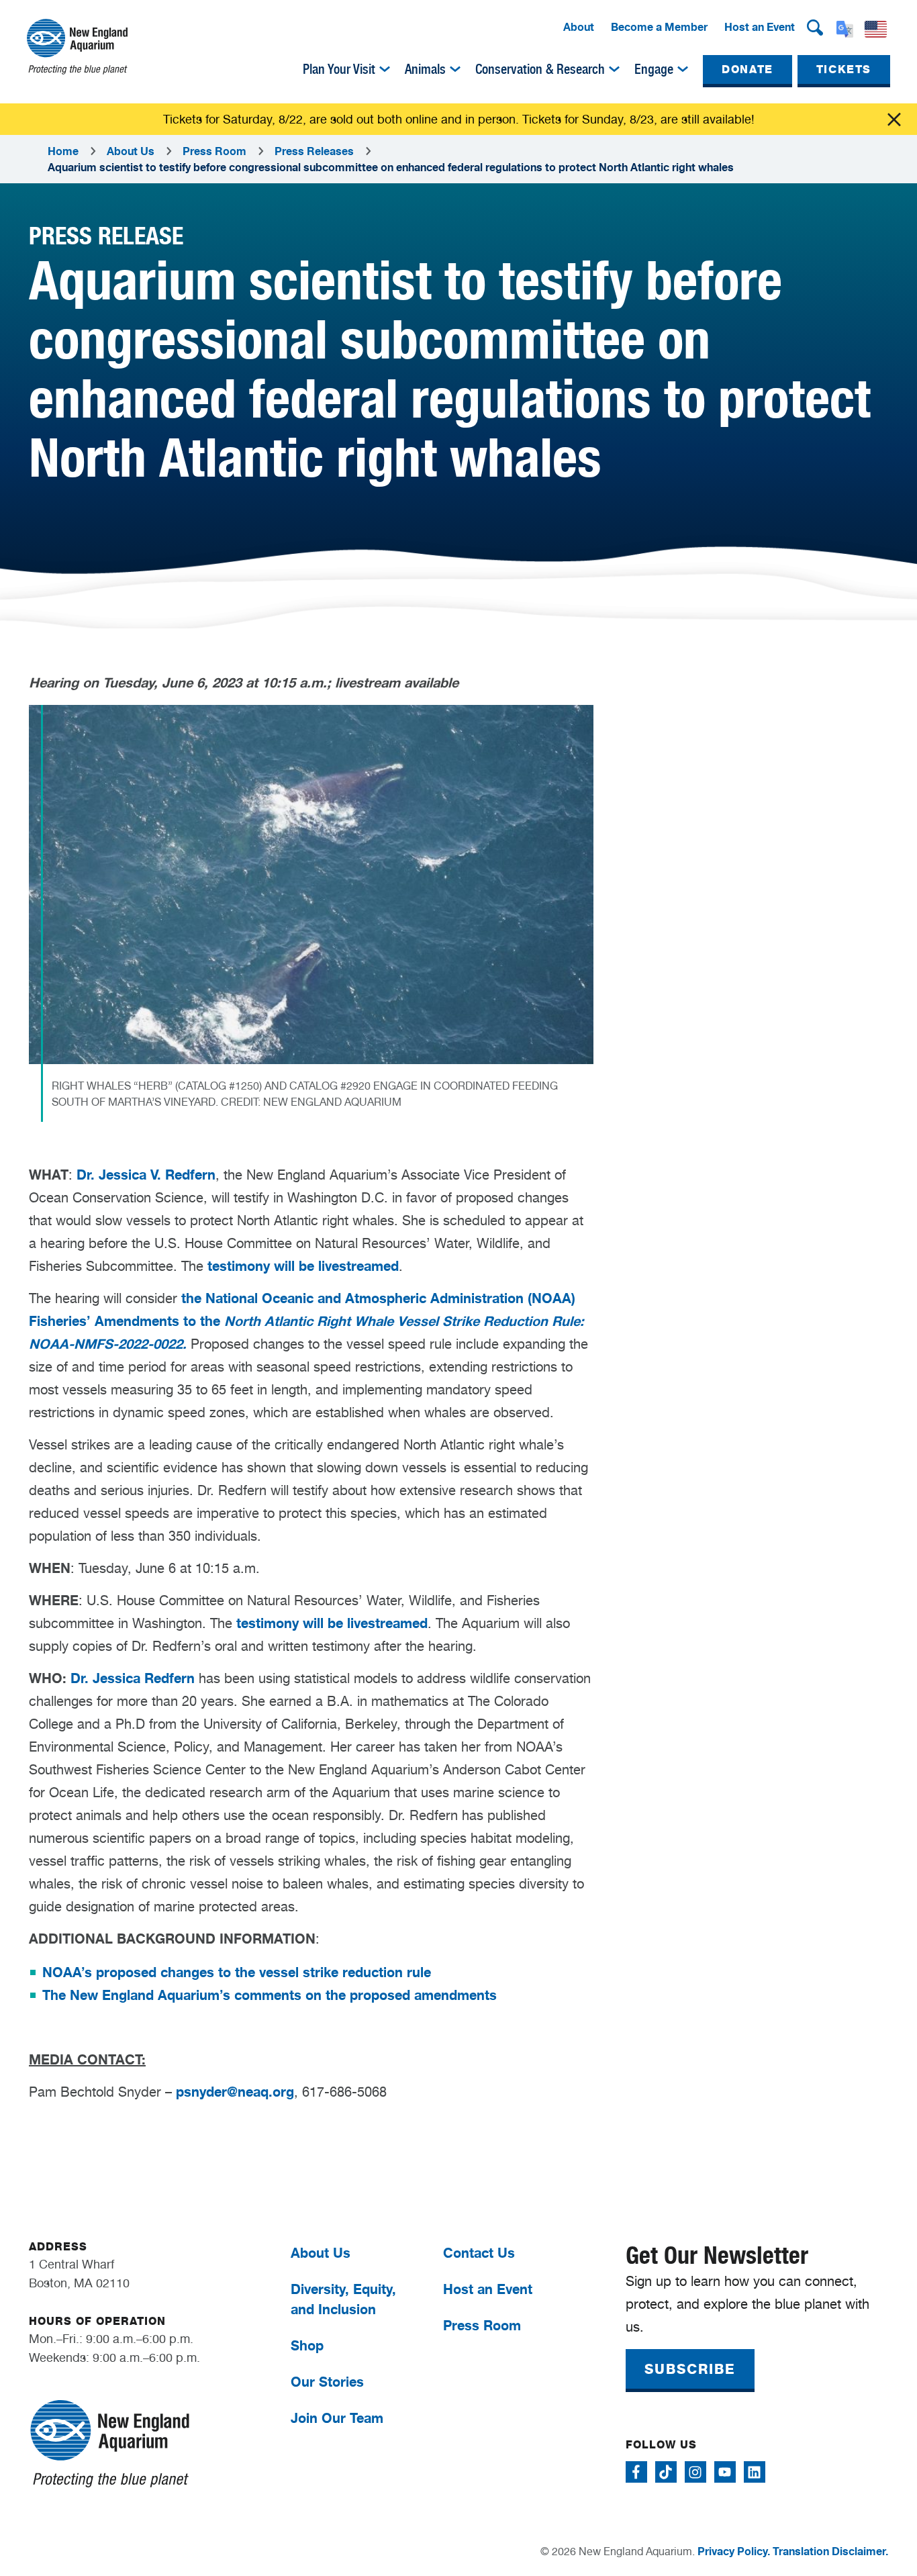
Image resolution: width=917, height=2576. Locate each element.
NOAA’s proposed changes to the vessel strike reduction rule (237, 1972)
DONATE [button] (747, 69)
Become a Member (659, 27)
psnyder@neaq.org (235, 2092)
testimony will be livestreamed (303, 1266)
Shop (307, 2345)
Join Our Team (337, 2418)
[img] (385, 69)
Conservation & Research (540, 69)
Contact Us (479, 2253)
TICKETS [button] (844, 69)
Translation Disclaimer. (830, 2551)
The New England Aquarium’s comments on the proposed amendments (270, 1995)
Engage (654, 69)
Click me (894, 120)
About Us (131, 151)
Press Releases (314, 151)
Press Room (214, 151)
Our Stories (327, 2382)
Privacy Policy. (734, 2551)
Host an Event (760, 27)
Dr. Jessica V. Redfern (146, 1175)
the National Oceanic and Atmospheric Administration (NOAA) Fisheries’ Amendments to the (306, 1321)
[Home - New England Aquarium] (77, 47)
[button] (815, 28)
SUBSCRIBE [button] (690, 2369)
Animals (425, 69)
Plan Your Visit (339, 69)
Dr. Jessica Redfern (133, 1678)
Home (63, 151)
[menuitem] (579, 28)
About (579, 27)
